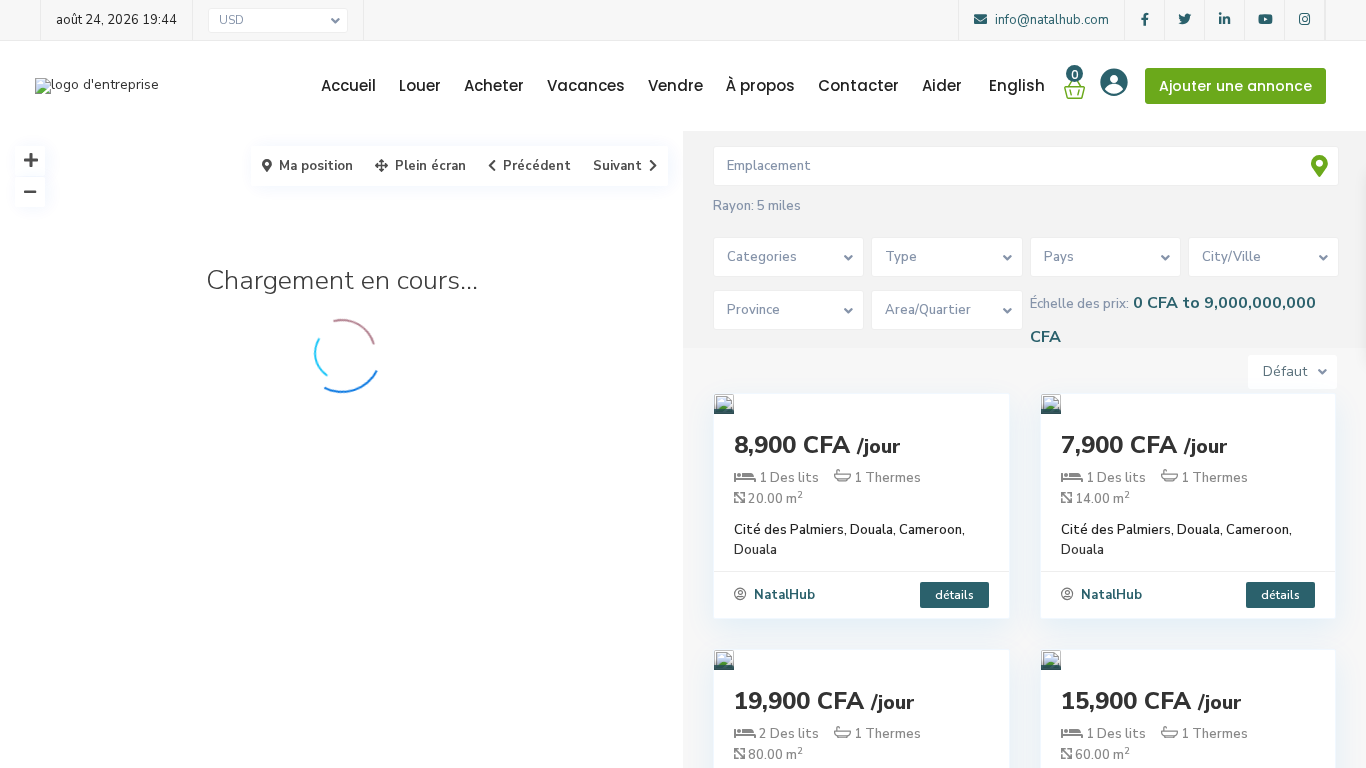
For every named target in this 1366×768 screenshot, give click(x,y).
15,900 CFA (1151, 701)
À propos (760, 85)
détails (954, 595)
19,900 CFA (824, 701)
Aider (942, 85)
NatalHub (782, 595)
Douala (755, 550)
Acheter (494, 85)
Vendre (675, 85)
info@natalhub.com (1050, 20)
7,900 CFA (1144, 445)
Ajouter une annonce (1235, 86)
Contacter (858, 85)
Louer (420, 85)
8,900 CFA (817, 445)
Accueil (348, 85)
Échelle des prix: (1079, 304)
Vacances (586, 85)
